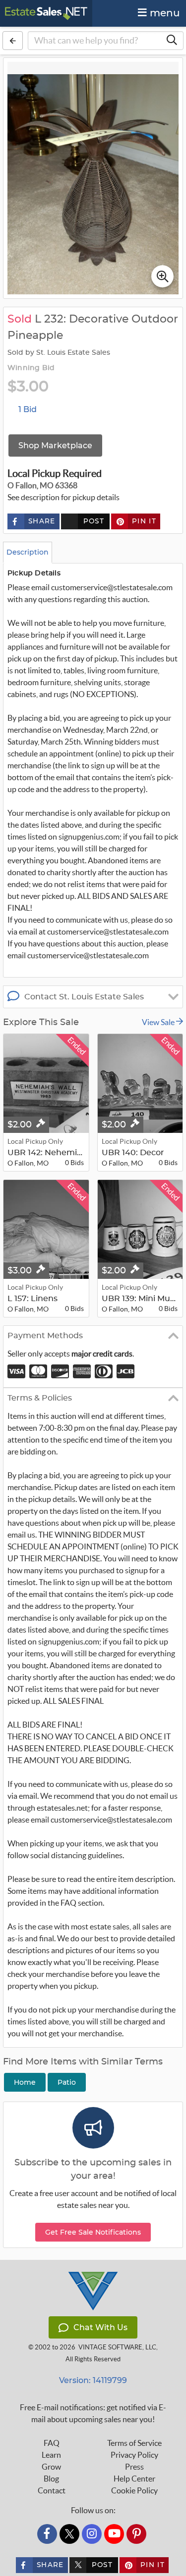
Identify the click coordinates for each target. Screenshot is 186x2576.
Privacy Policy (134, 2455)
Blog (51, 2479)
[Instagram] (92, 2534)
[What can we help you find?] (172, 41)
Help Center (134, 2479)
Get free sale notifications (93, 2232)
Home (25, 2082)
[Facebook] (47, 2534)
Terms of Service (134, 2443)
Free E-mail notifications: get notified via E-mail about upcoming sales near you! (93, 2413)
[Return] (13, 41)
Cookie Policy (134, 2490)
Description (28, 552)
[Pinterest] (136, 2534)
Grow (51, 2467)
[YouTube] (114, 2534)
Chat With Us (100, 2327)
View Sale (159, 1022)
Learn (51, 2455)
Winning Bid (31, 368)
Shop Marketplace (55, 445)
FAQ (52, 2443)
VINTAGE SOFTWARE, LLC (117, 2347)
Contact (52, 2490)
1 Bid (28, 409)
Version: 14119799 (93, 2380)
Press (134, 2467)
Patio (67, 2082)
